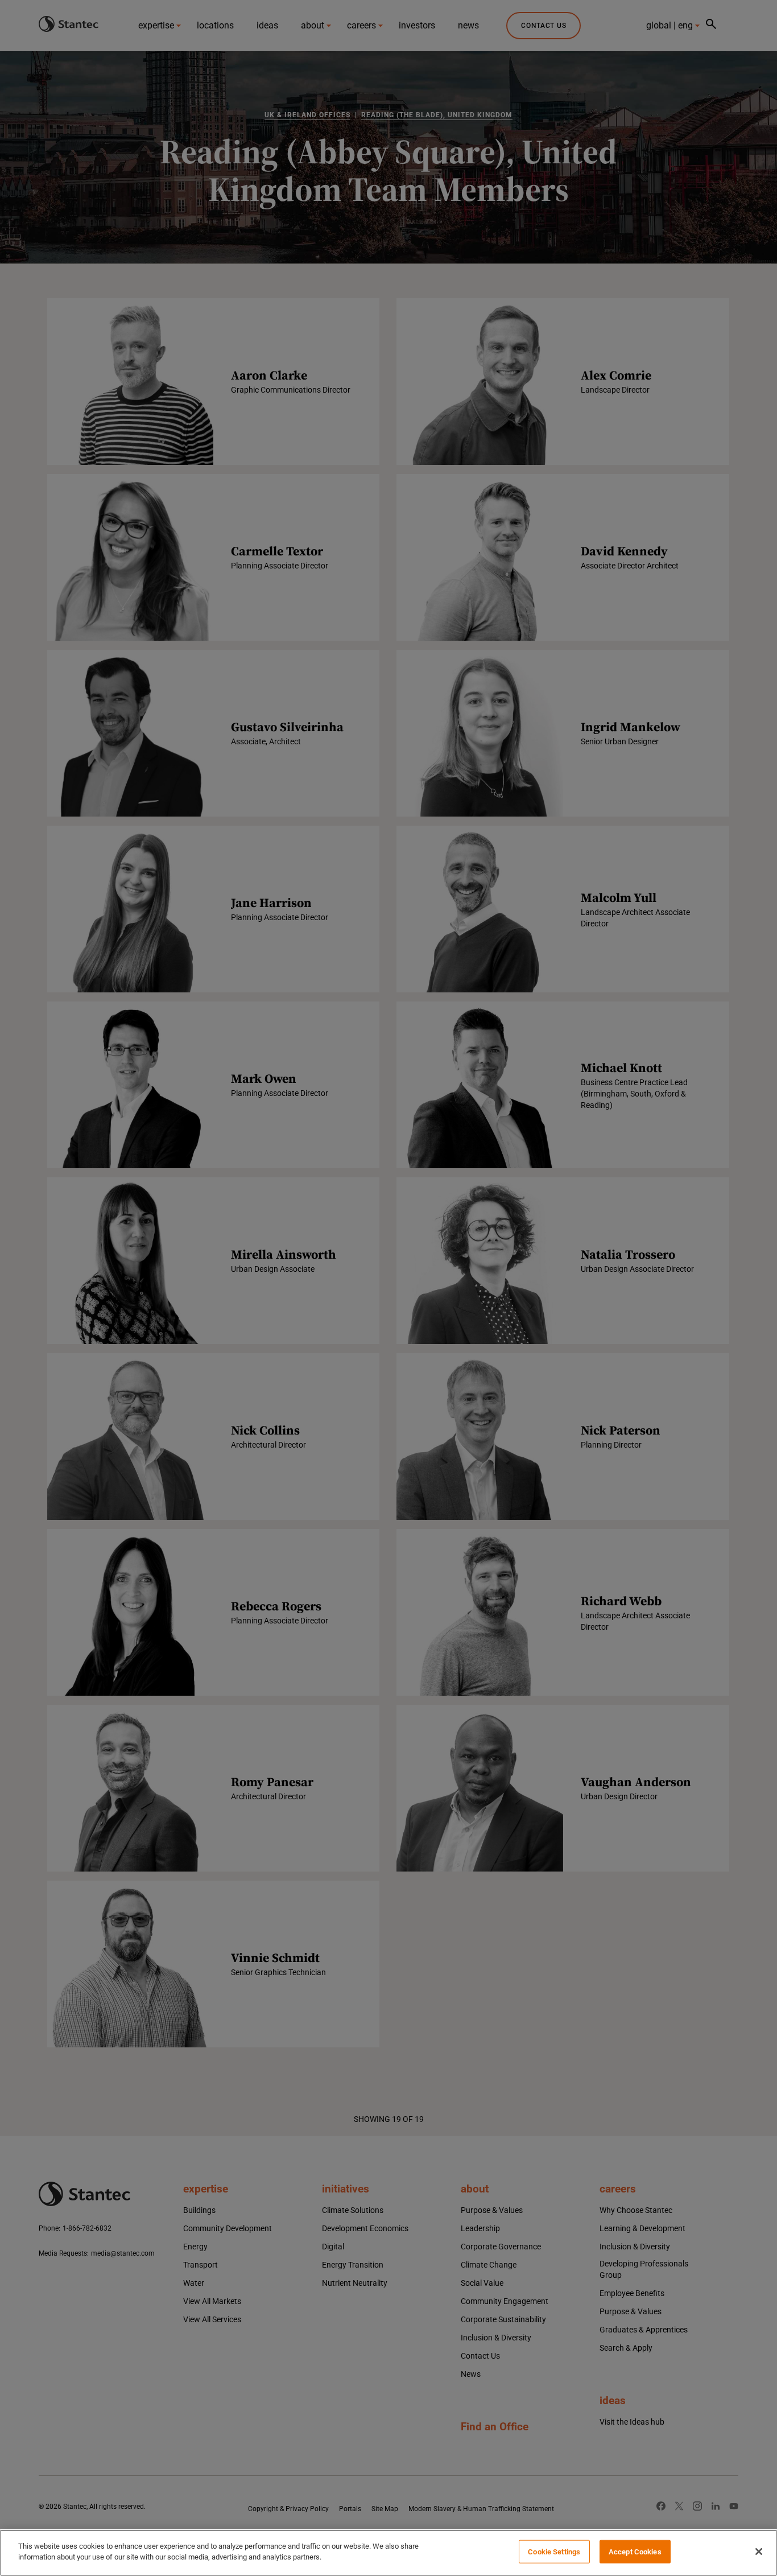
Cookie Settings (554, 2552)
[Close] (759, 2552)
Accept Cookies (635, 2552)
